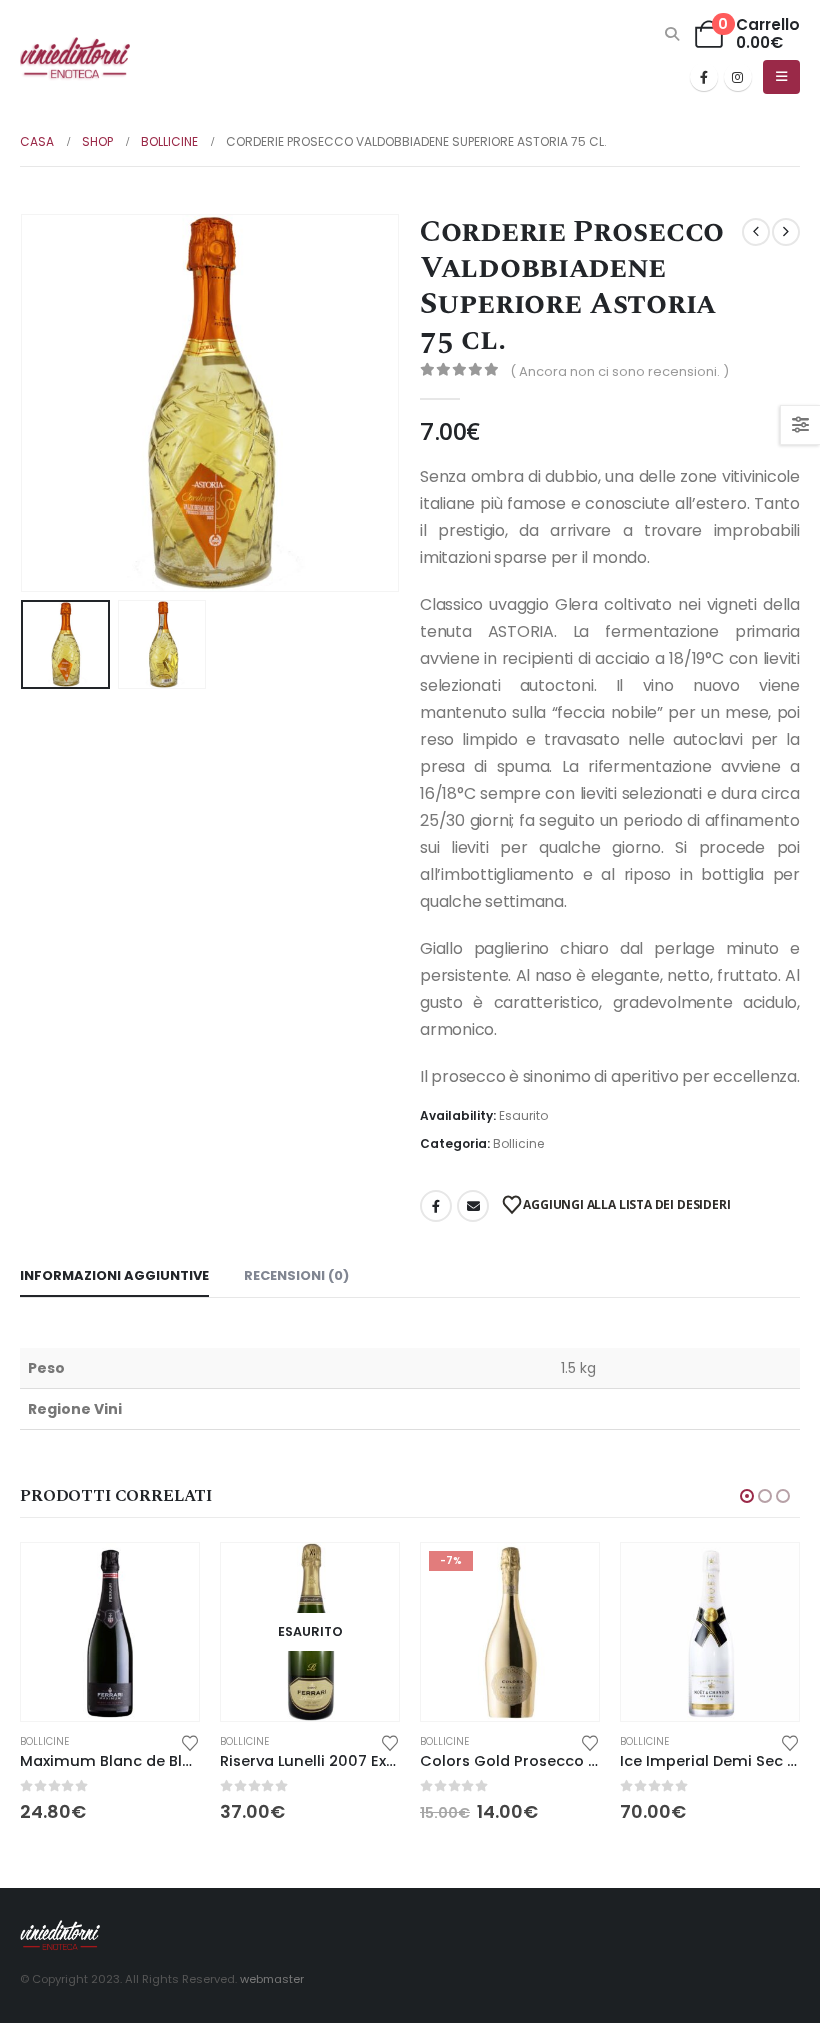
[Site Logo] (75, 58)
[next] (786, 232)
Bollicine (518, 1143)
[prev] (756, 232)
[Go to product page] (110, 1632)
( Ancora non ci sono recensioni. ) (619, 371)
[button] (672, 34)
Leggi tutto (366, 1576)
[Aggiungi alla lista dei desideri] (190, 1741)
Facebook (436, 1206)
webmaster (272, 1979)
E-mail (473, 1206)
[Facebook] (704, 77)
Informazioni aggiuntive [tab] (114, 1275)
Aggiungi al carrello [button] (166, 1576)
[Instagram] (738, 77)
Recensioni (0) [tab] (296, 1275)
